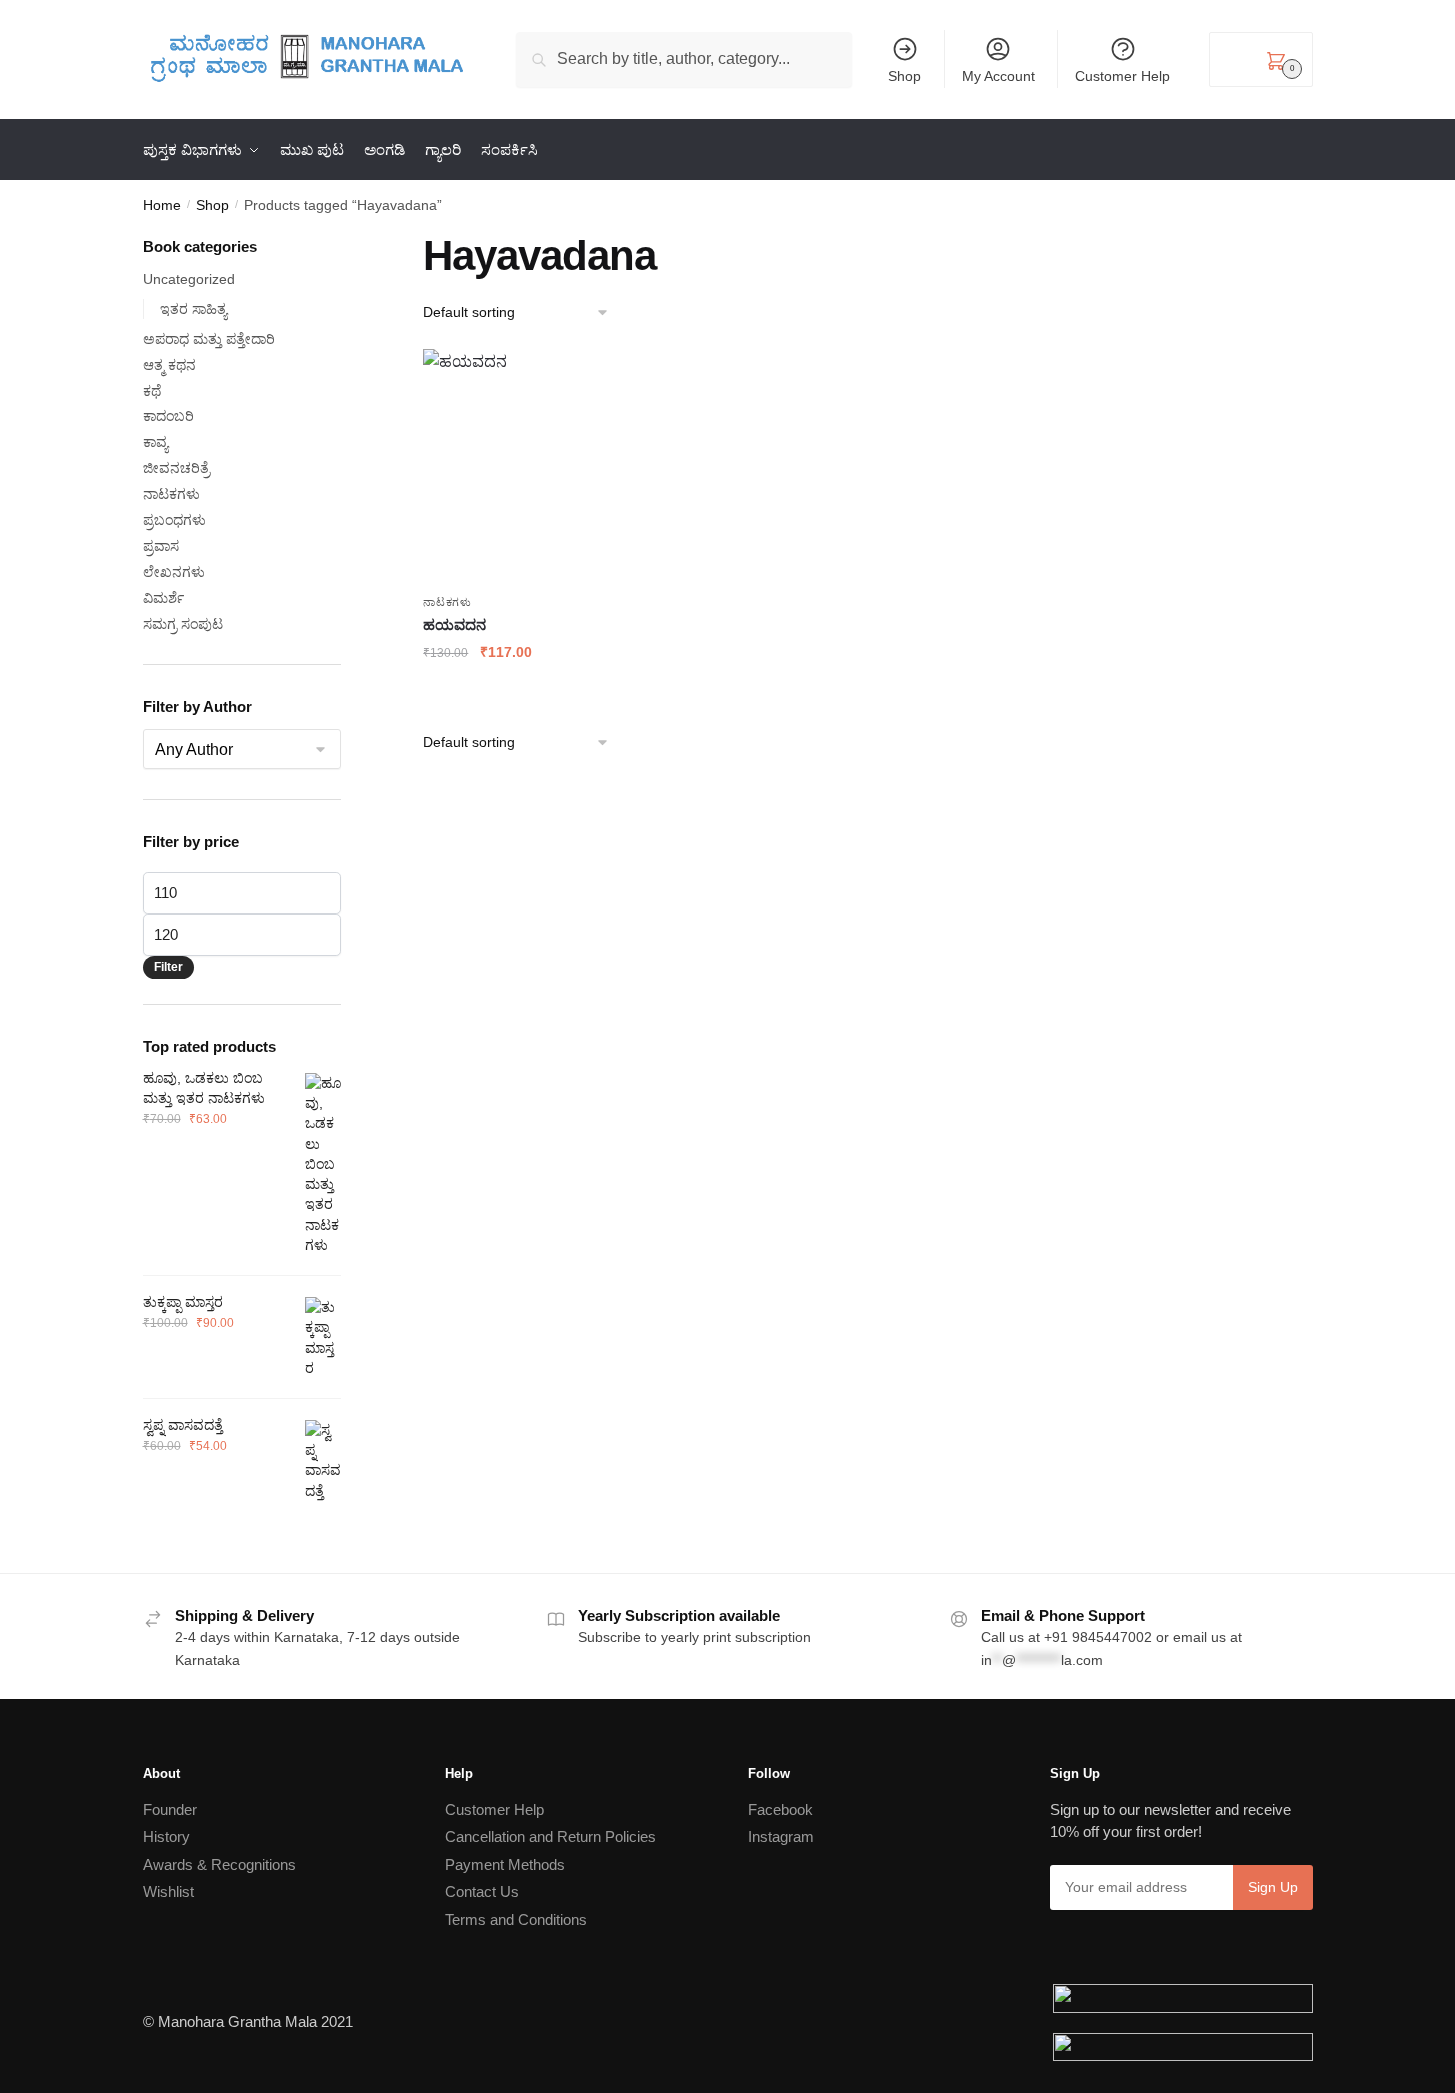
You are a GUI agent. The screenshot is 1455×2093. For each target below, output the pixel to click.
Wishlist (168, 1891)
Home (162, 205)
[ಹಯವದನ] (500, 466)
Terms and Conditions (516, 1919)
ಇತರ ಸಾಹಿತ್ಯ (193, 309)
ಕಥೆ (152, 391)
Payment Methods (505, 1864)
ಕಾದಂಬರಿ (168, 416)
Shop (904, 76)
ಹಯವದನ (454, 624)
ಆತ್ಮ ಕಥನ (169, 365)
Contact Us (482, 1891)
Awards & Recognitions (219, 1864)
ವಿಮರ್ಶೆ (163, 598)
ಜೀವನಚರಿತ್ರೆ (176, 468)
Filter (168, 967)
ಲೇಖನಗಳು (174, 572)
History (166, 1836)
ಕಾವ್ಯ (155, 442)
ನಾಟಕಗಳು (447, 602)
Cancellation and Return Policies (550, 1836)
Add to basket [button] (500, 692)
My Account (998, 76)
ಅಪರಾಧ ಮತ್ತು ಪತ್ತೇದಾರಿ (209, 339)
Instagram (781, 1836)
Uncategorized (189, 279)
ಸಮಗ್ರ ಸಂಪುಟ (183, 624)
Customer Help (1122, 76)
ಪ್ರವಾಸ (161, 546)
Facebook (780, 1809)
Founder (170, 1809)
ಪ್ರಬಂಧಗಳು (174, 520)
